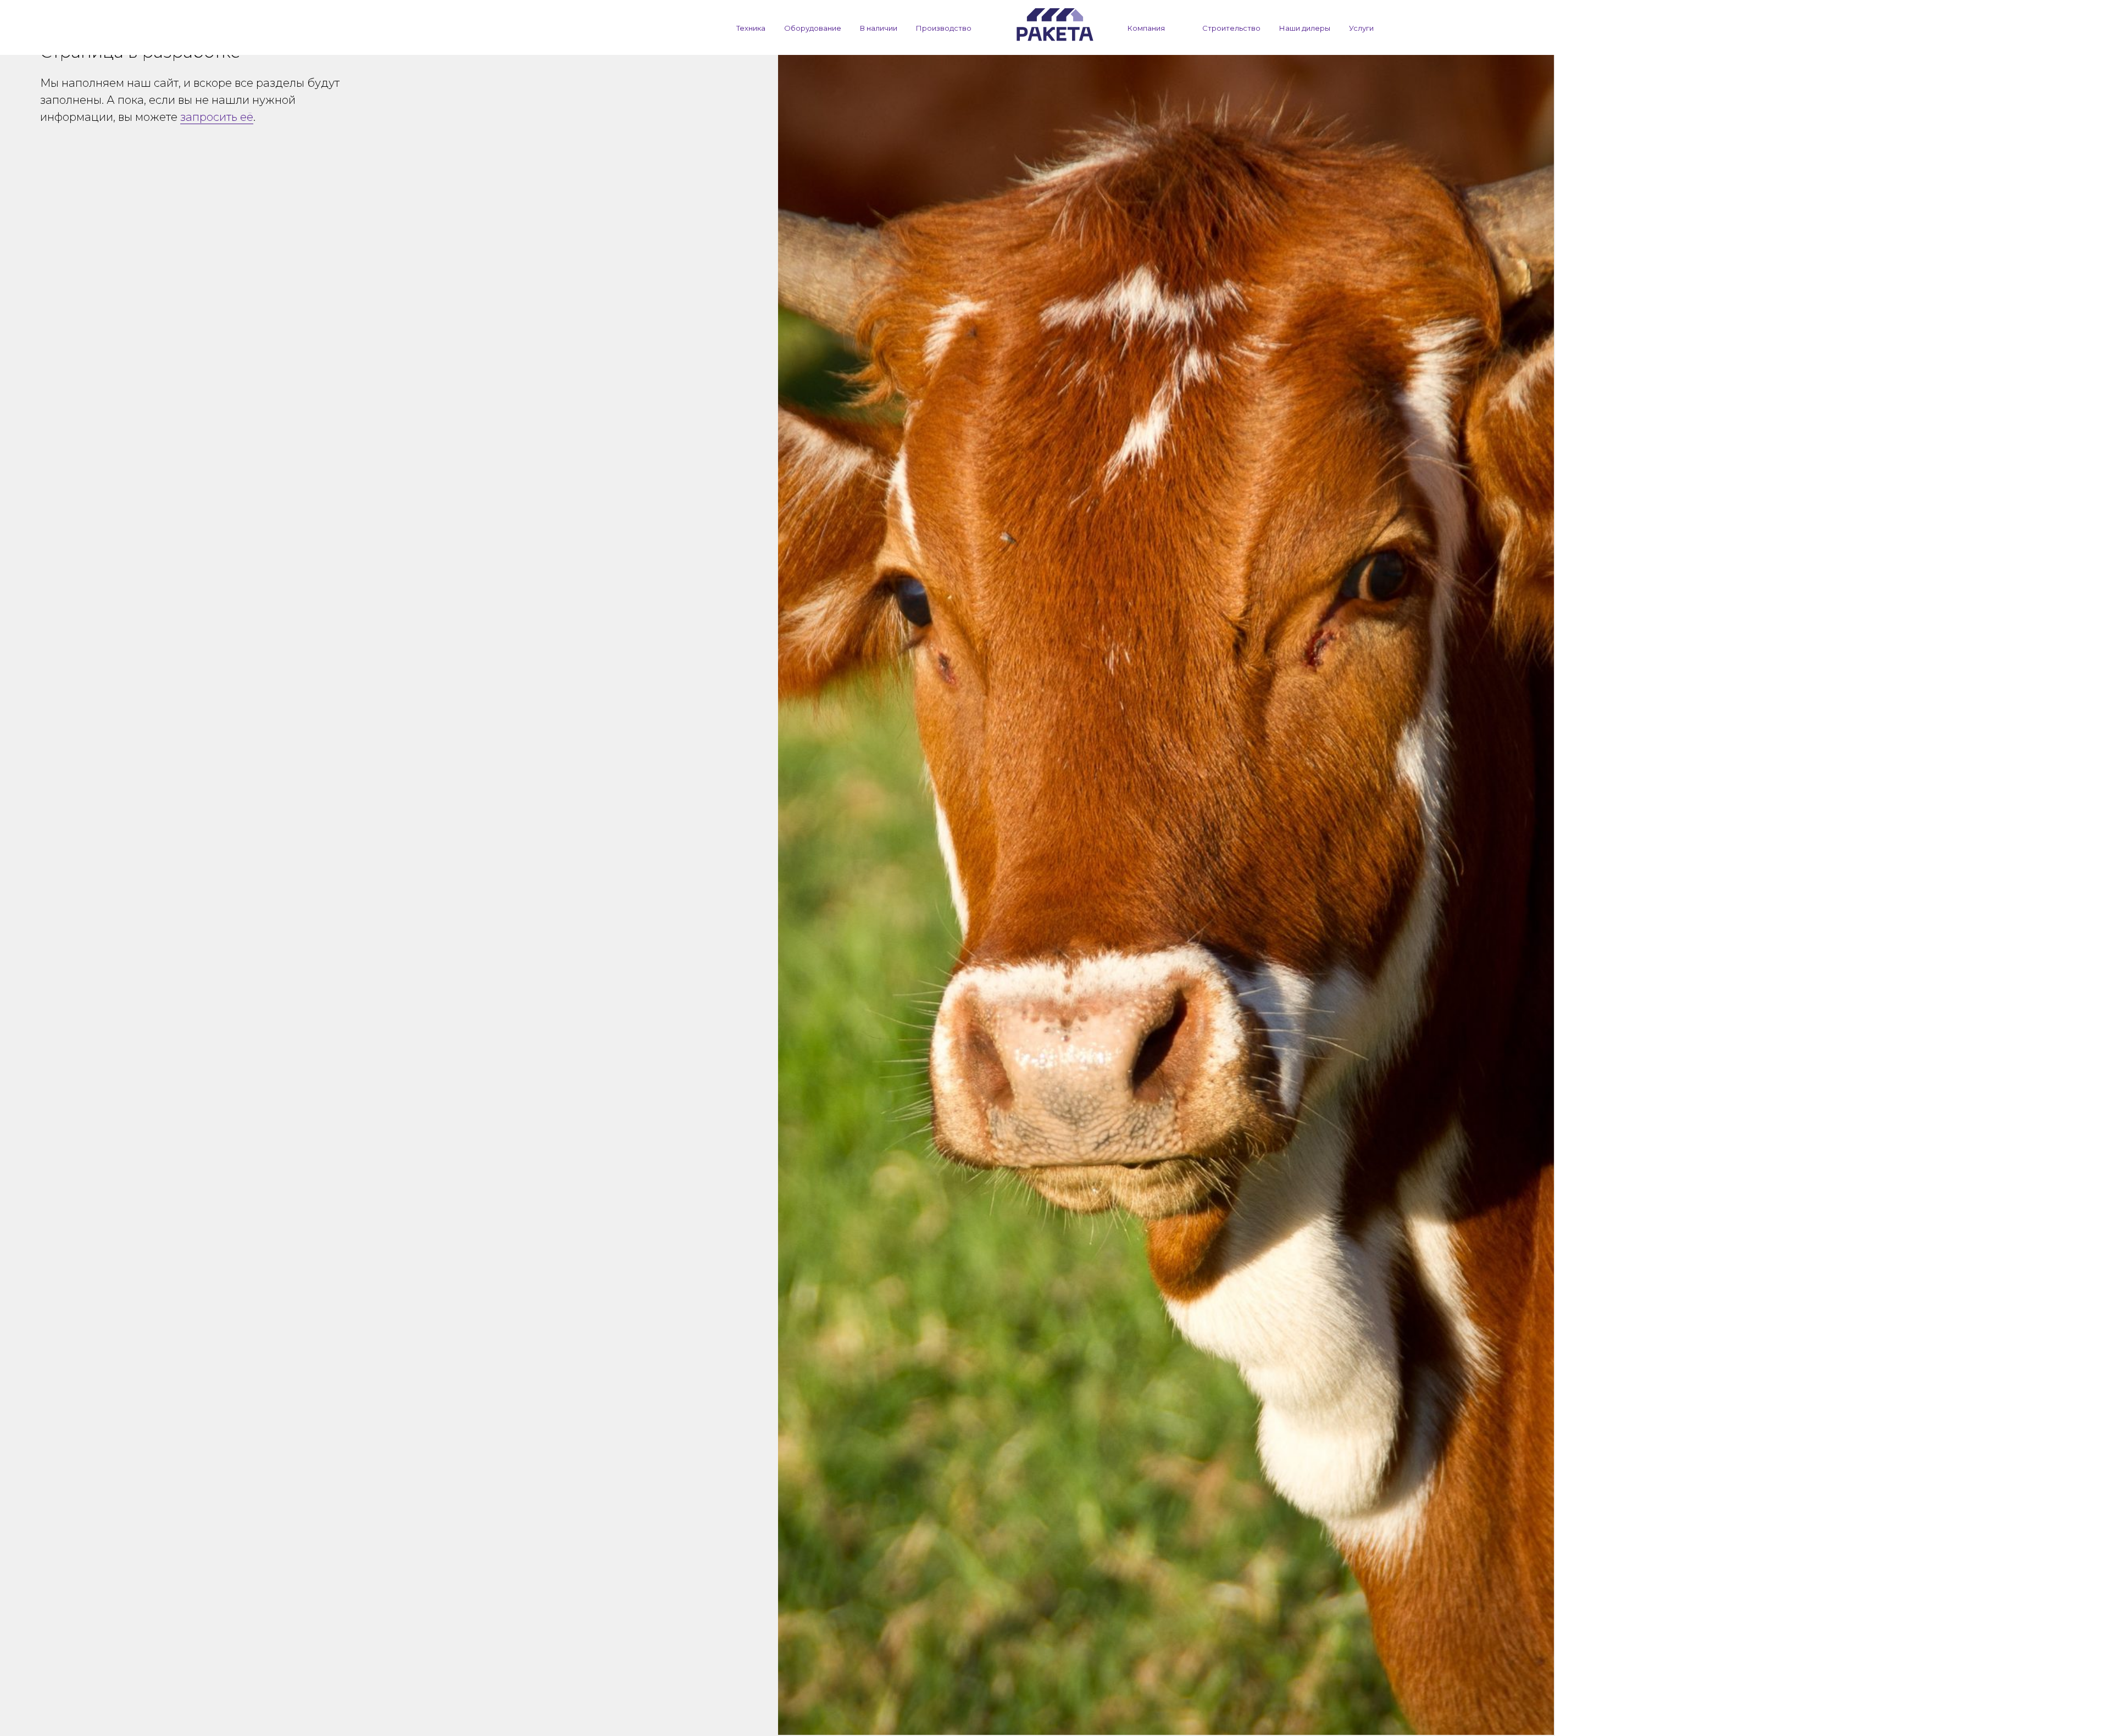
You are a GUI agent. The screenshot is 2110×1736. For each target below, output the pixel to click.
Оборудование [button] (813, 28)
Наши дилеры (1305, 28)
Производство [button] (944, 28)
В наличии (879, 28)
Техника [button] (751, 28)
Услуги (1361, 28)
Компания (1146, 28)
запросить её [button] (217, 117)
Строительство (1231, 28)
